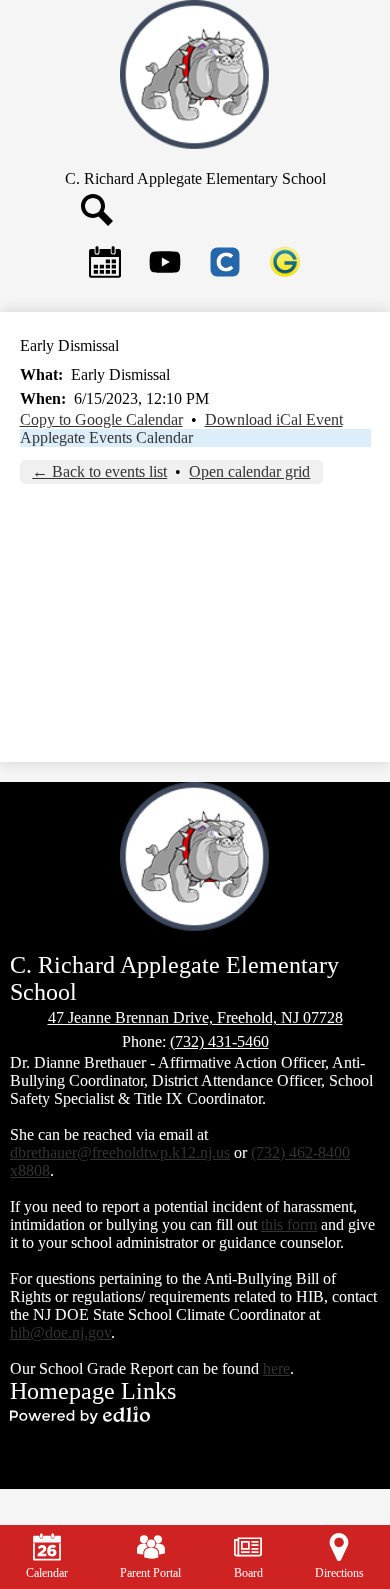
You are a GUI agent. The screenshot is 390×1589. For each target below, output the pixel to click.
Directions (339, 1573)
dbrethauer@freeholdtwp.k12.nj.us (120, 1152)
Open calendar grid (249, 471)
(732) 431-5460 (219, 1041)
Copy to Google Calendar (101, 419)
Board (248, 1573)
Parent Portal (150, 1573)
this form (289, 1224)
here (276, 1368)
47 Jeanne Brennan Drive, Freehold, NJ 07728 (195, 1017)
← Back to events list (99, 471)
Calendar (47, 1573)
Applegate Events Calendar (106, 437)
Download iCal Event (274, 419)
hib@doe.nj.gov (60, 1332)
